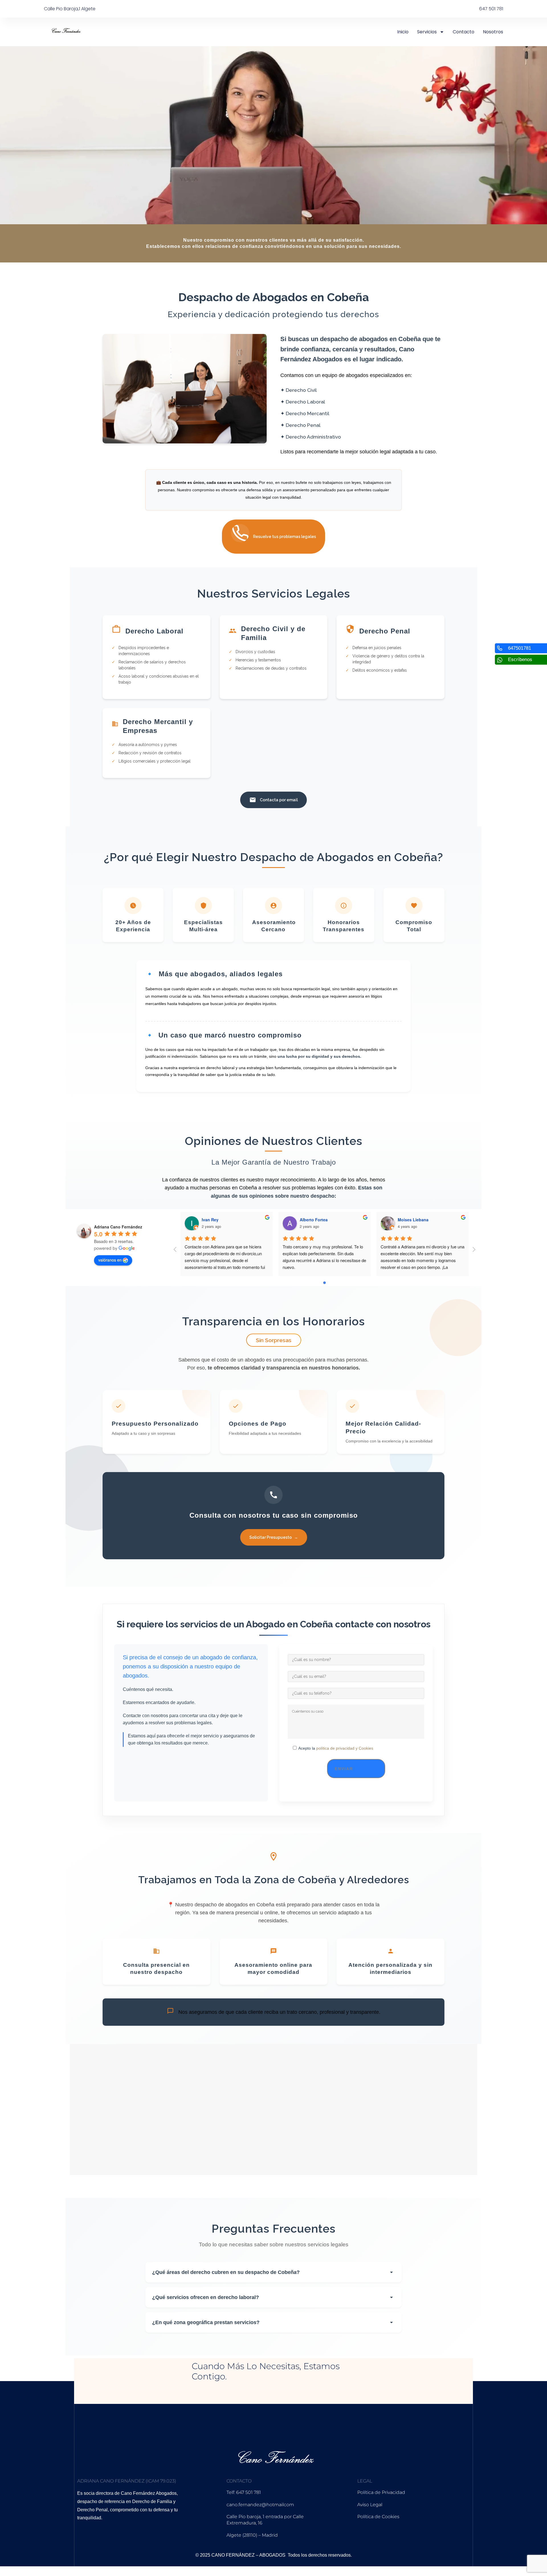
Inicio (403, 32)
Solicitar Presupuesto (274, 1537)
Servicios (427, 32)
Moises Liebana (413, 1220)
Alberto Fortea (314, 1220)
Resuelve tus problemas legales (284, 537)
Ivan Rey (210, 1220)
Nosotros (493, 32)
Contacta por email (279, 800)
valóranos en (110, 1260)
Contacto (464, 32)
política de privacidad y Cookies (344, 1748)
